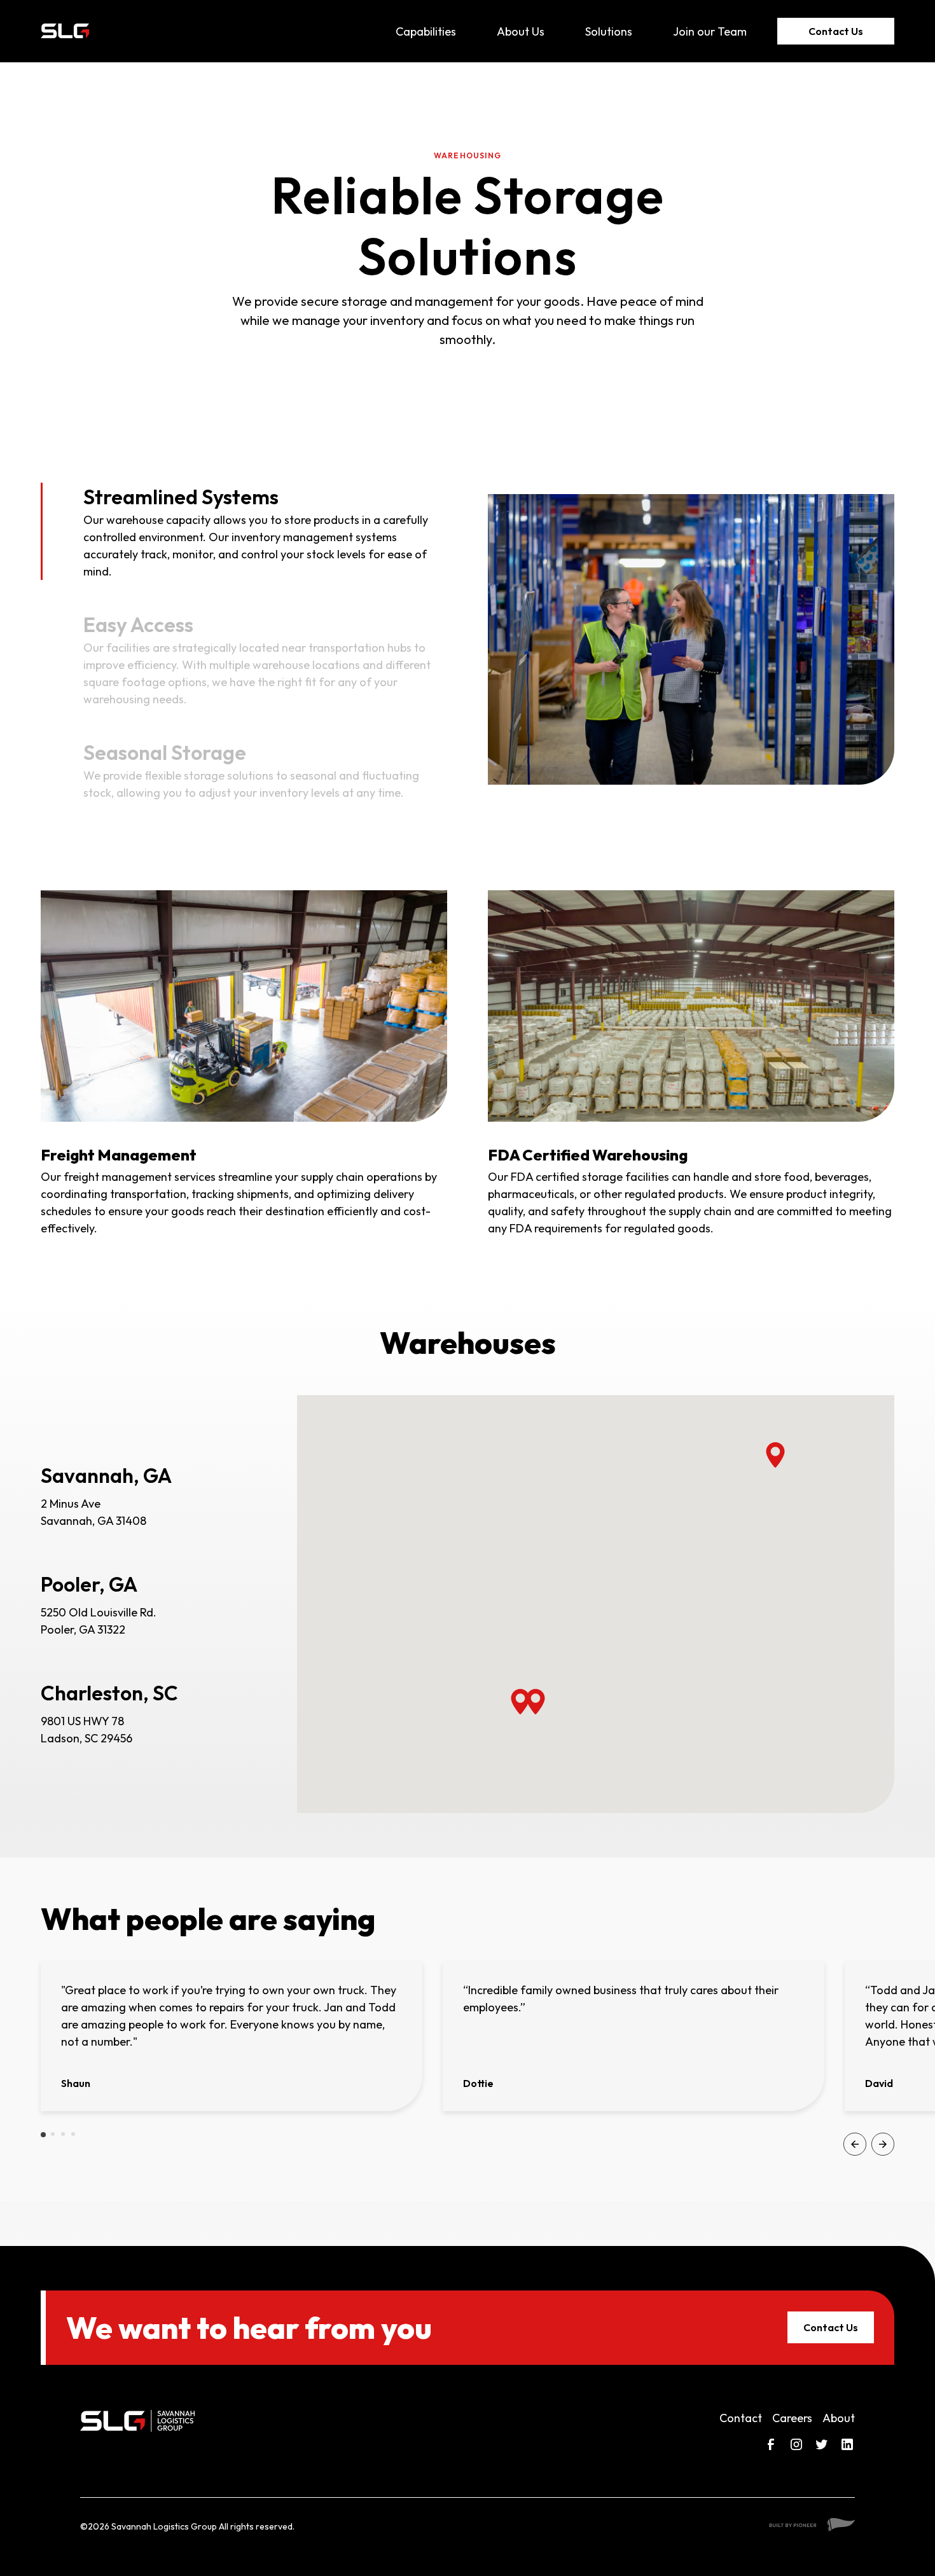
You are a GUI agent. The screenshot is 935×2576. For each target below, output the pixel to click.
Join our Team (710, 31)
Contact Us (836, 31)
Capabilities (426, 31)
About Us (521, 31)
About (839, 2418)
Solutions (609, 31)
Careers (792, 2418)
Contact (741, 2418)
